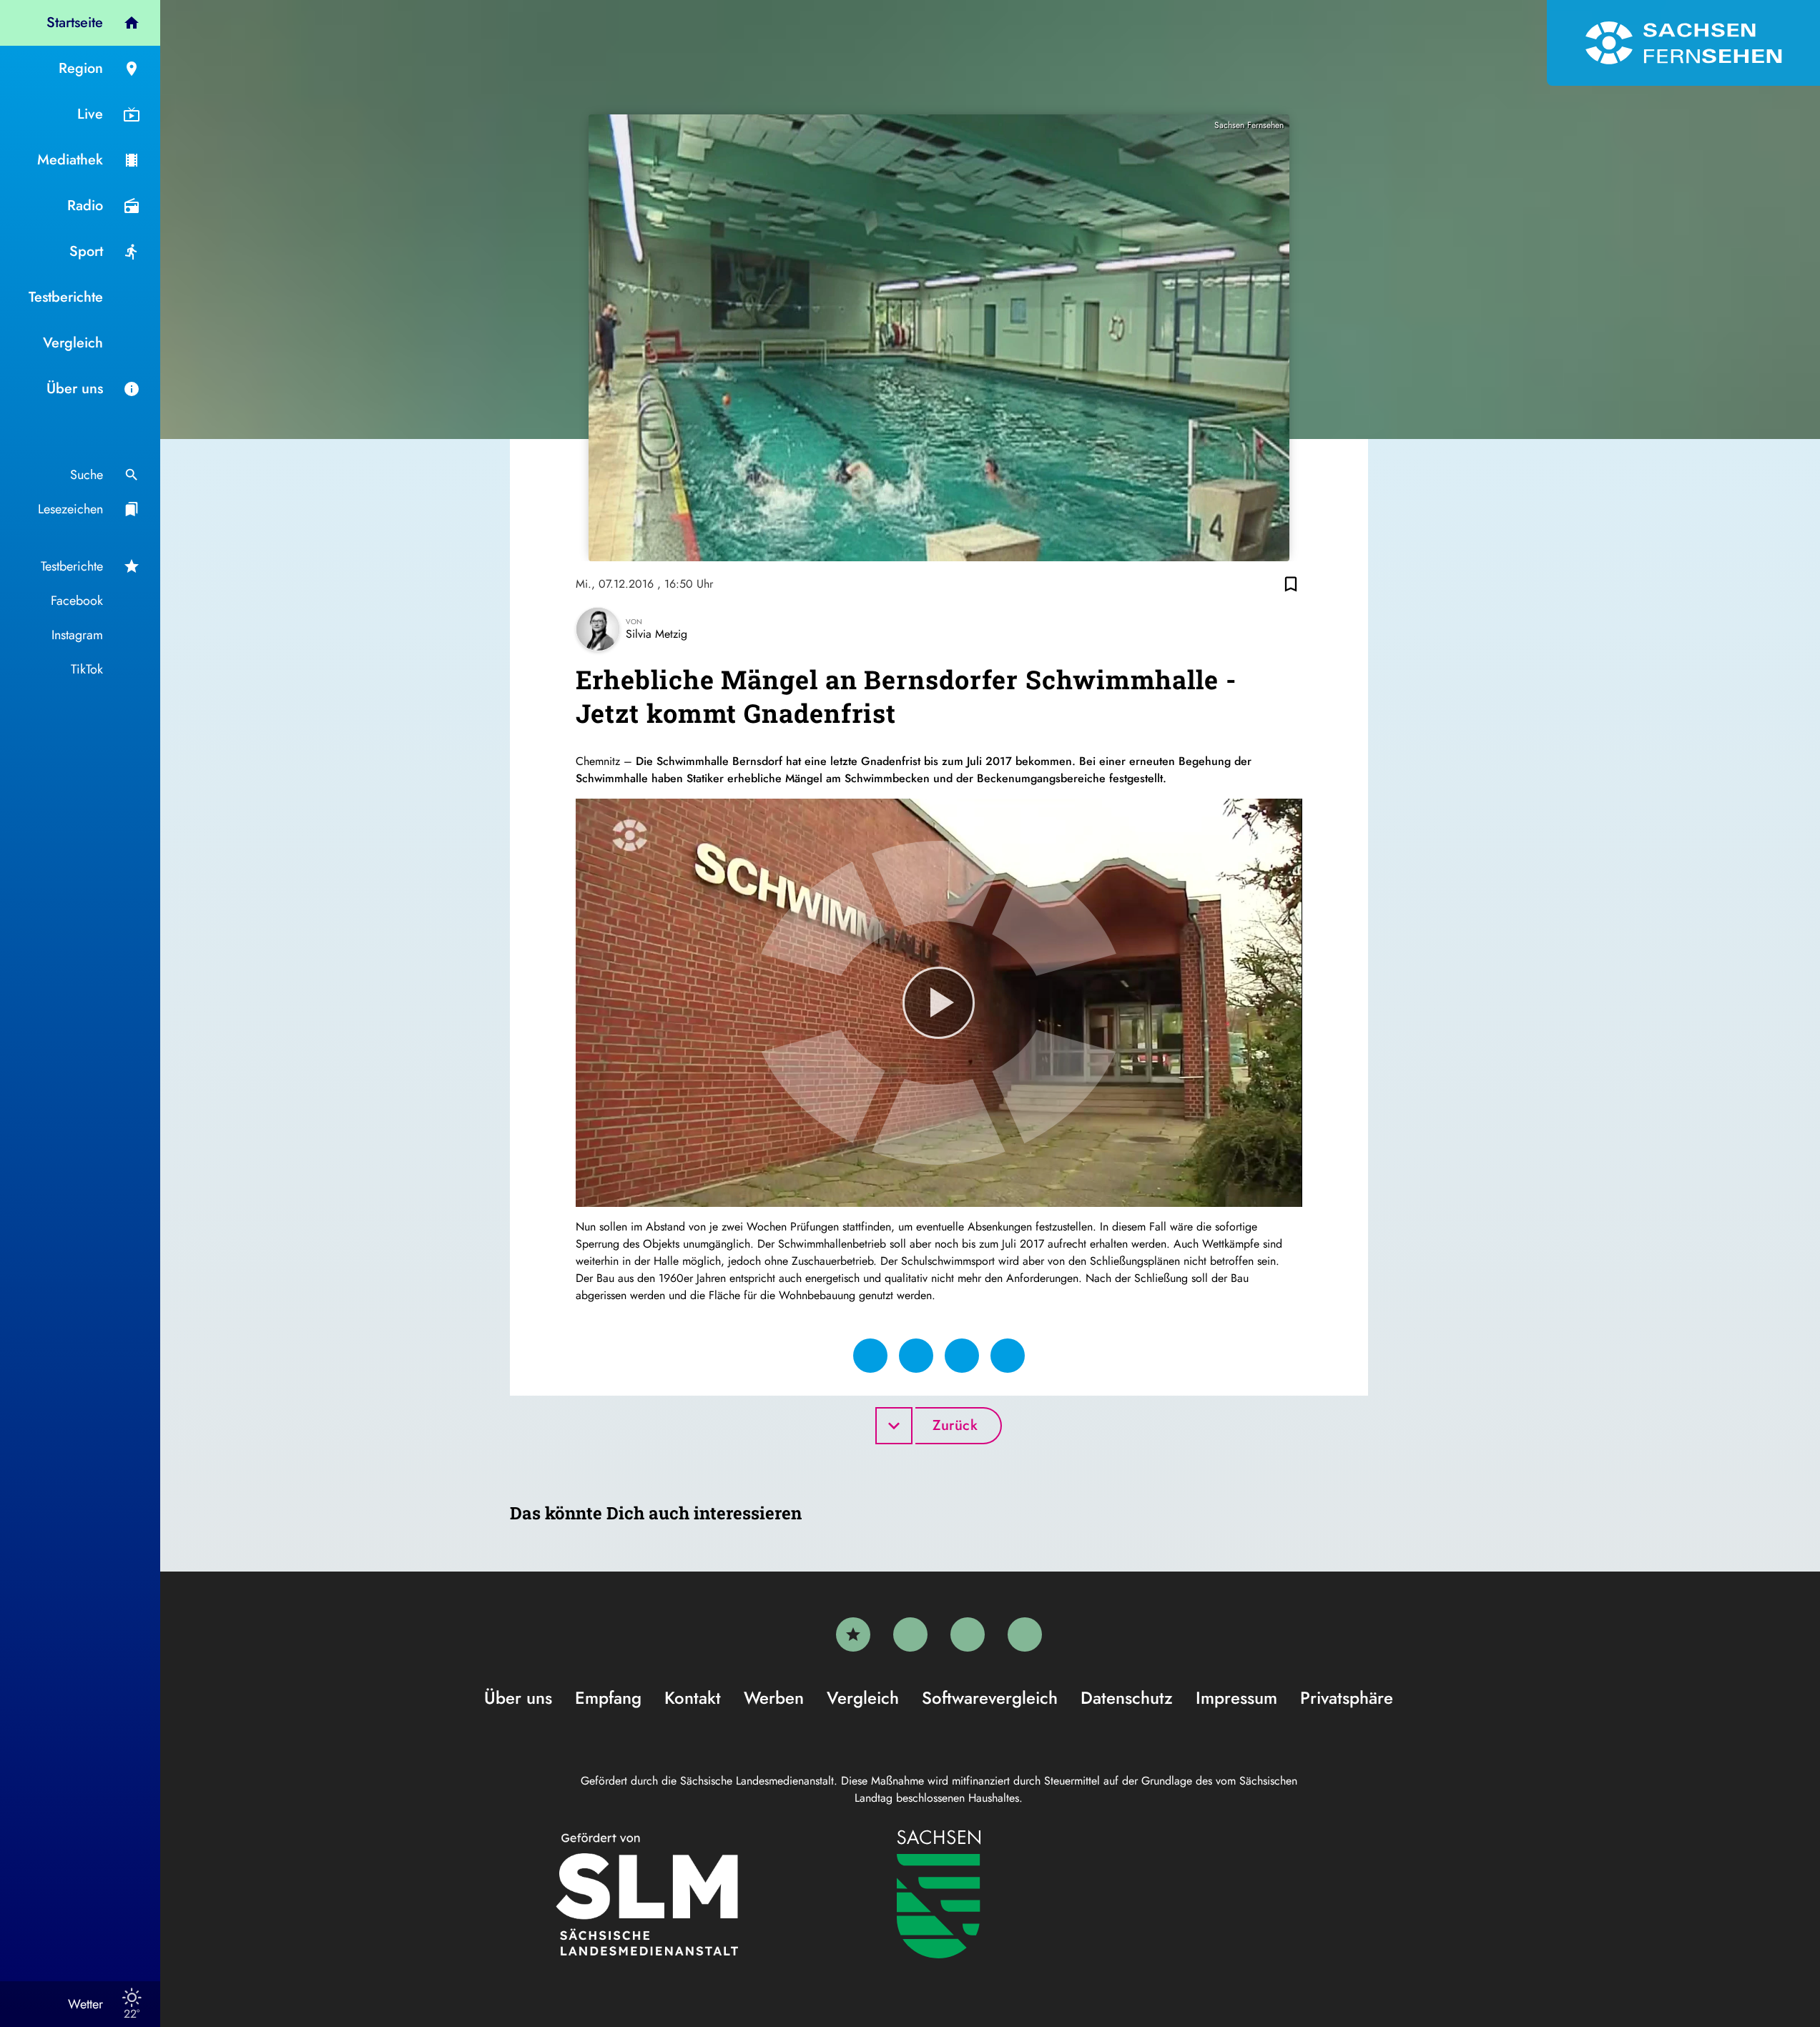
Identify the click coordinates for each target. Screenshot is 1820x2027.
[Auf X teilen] (916, 1356)
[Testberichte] (853, 1634)
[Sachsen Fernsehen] (1683, 43)
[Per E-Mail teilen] (1008, 1356)
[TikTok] (1025, 1634)
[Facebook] (910, 1634)
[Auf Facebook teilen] (870, 1356)
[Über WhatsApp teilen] (962, 1356)
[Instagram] (968, 1634)
